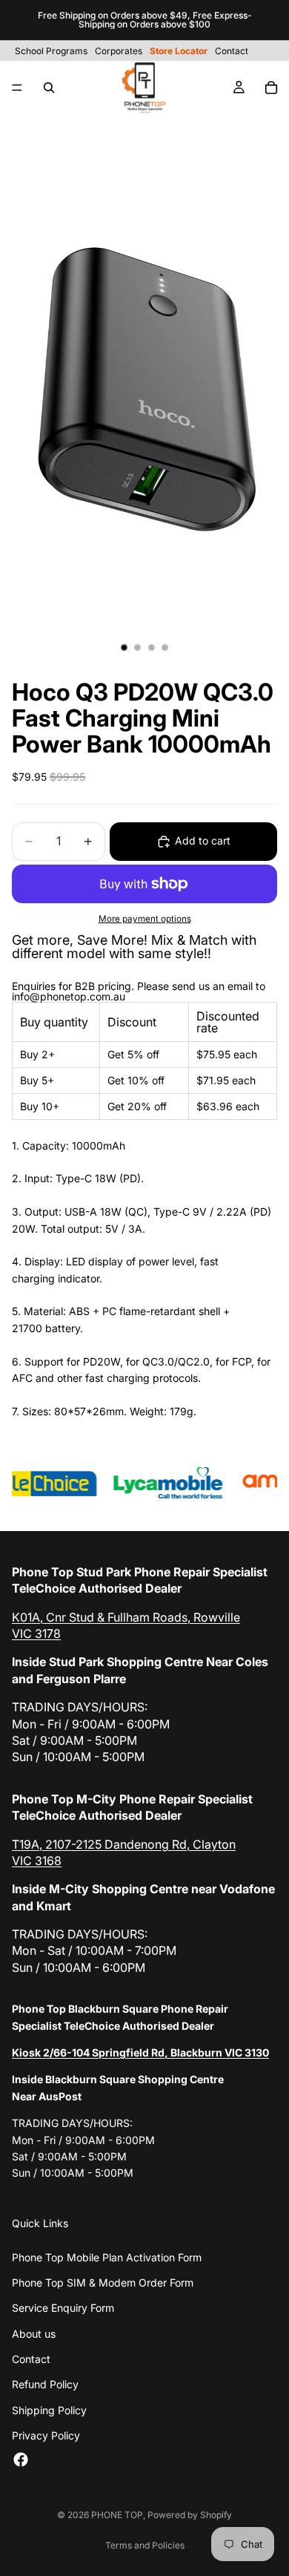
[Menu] (17, 88)
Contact (31, 2359)
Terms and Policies (145, 2545)
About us (34, 2334)
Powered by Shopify (190, 2515)
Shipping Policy (49, 2410)
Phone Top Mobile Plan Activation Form (107, 2257)
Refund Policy (45, 2384)
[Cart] (271, 88)
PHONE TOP (117, 2515)
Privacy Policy (46, 2435)
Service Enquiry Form (63, 2308)
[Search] (49, 88)
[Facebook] (21, 2459)
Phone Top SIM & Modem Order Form (103, 2282)
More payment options (145, 919)
